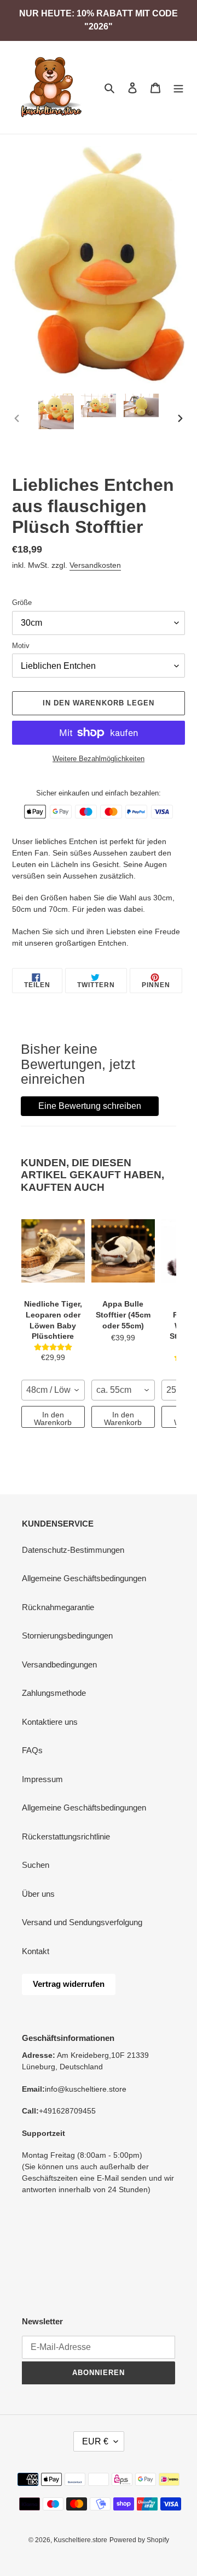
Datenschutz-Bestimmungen (73, 1550)
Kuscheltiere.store (80, 2540)
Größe (22, 603)
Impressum (42, 1779)
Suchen (36, 1865)
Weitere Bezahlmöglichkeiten (99, 759)
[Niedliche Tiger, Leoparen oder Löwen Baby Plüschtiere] (53, 1251)
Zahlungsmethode (54, 1693)
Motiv (21, 646)
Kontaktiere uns (50, 1722)
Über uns (38, 1894)
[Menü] (178, 88)
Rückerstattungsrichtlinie (66, 1836)
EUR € (95, 2441)
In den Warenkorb (53, 1418)
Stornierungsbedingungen (67, 1636)
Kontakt (36, 1951)
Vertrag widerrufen (69, 1984)
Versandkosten (95, 565)
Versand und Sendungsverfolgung (82, 1922)
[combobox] (53, 1390)
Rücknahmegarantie (58, 1607)
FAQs (32, 1750)
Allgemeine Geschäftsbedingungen (84, 1578)
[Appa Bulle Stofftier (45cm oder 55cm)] (123, 1251)
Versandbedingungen (59, 1664)
